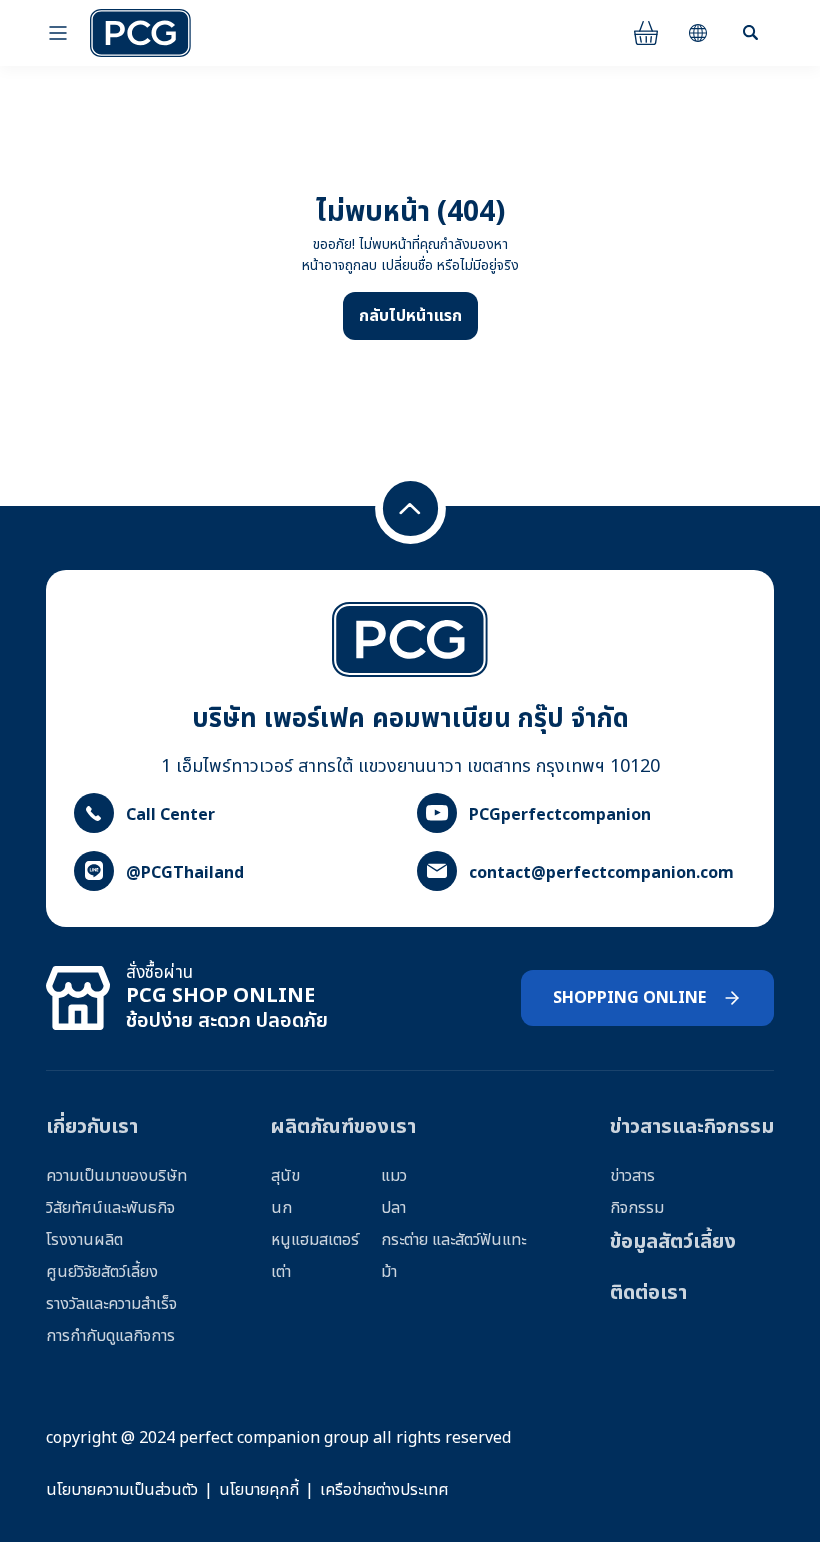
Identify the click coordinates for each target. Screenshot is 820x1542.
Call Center (170, 815)
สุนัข (285, 1176)
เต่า (281, 1272)
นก (281, 1208)
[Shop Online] (646, 33)
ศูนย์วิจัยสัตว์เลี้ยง (102, 1272)
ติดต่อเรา (648, 1293)
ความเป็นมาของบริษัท (116, 1176)
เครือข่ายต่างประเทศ (384, 1490)
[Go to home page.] (140, 33)
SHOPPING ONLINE (629, 998)
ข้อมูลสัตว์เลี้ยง (673, 1242)
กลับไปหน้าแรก (410, 316)
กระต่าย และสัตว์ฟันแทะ (453, 1240)
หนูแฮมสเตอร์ (315, 1240)
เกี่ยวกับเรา (92, 1127)
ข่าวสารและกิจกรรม (692, 1127)
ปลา (393, 1208)
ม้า (389, 1272)
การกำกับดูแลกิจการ (110, 1336)
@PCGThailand (185, 873)
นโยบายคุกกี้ (259, 1490)
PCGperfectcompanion (560, 815)
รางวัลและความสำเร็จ (111, 1304)
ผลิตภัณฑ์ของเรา (343, 1127)
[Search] (750, 33)
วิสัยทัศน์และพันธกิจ (110, 1208)
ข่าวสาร (632, 1176)
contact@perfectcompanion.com (601, 873)
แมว (394, 1176)
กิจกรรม (637, 1208)
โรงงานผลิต (84, 1240)
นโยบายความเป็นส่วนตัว (122, 1490)
